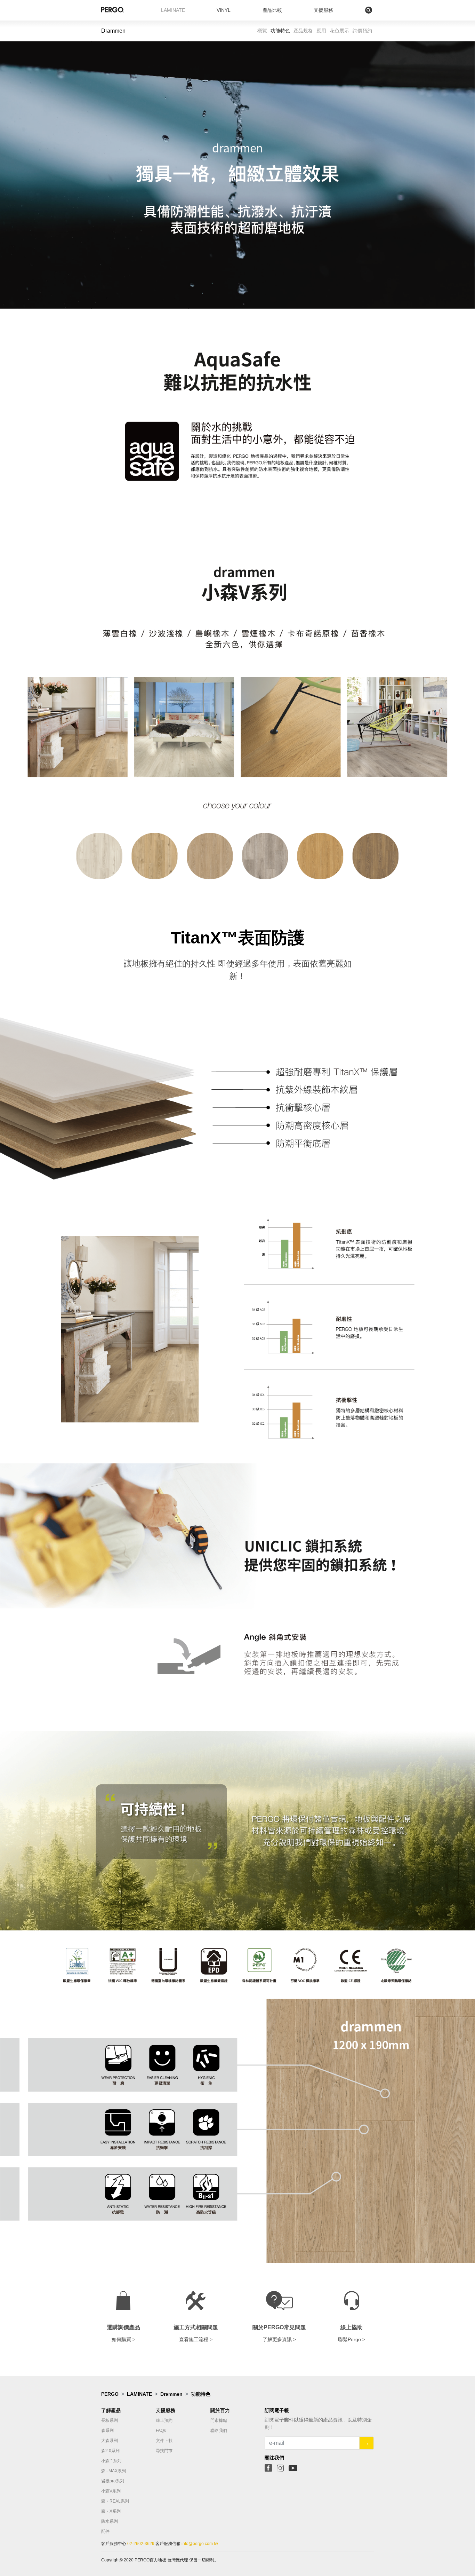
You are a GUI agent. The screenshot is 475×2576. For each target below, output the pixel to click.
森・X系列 (111, 2511)
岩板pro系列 (113, 2481)
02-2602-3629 (141, 2544)
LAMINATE (173, 10)
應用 (321, 31)
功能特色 (280, 31)
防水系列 (110, 2521)
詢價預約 (362, 31)
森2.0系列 (110, 2451)
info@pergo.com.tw (199, 2544)
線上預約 (164, 2420)
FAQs (161, 2431)
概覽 (262, 31)
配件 (105, 2531)
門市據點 (219, 2420)
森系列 (107, 2431)
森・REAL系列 (115, 2501)
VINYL (224, 10)
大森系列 (110, 2441)
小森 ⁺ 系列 (111, 2461)
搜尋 (354, 10)
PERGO (110, 2394)
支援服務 (323, 10)
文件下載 (164, 2441)
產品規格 (303, 31)
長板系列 (110, 2420)
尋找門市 (164, 2451)
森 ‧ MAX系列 (114, 2471)
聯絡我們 (219, 2431)
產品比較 (272, 10)
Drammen (171, 2394)
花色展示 (339, 31)
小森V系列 (111, 2491)
